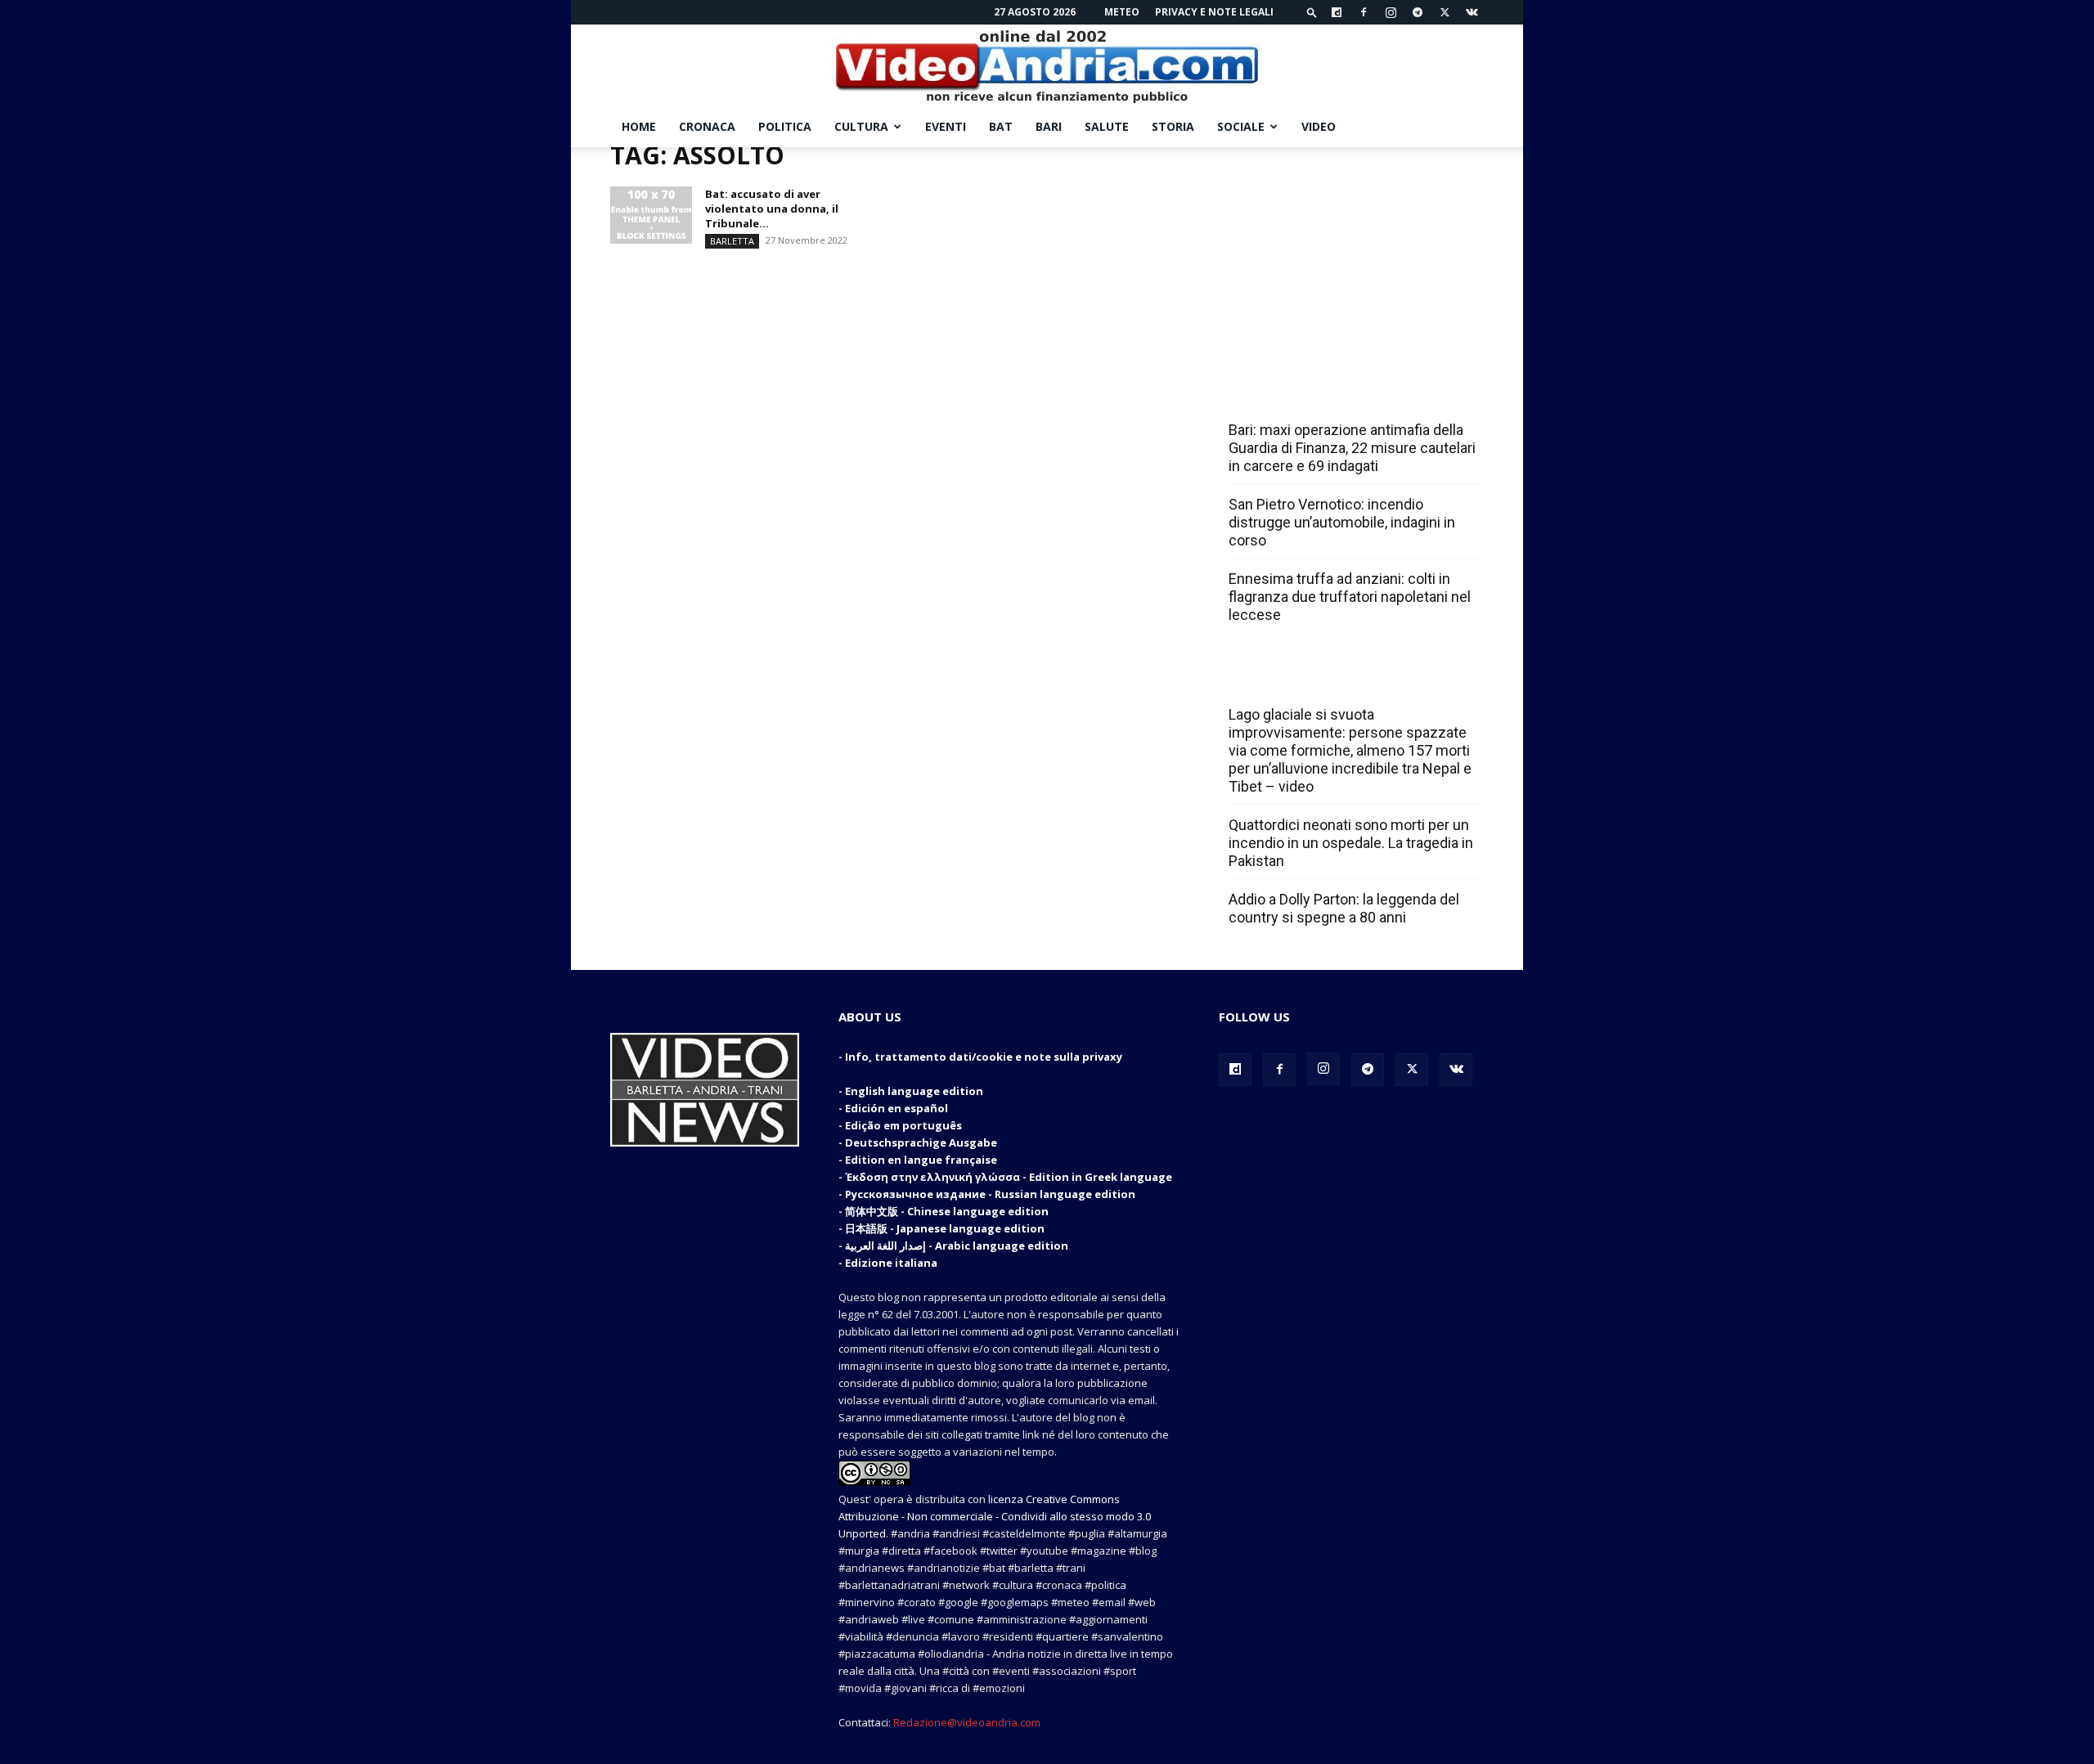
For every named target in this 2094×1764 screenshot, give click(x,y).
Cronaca (707, 126)
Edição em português (903, 1125)
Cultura (861, 126)
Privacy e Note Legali (1214, 12)
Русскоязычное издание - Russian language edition (990, 1194)
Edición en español (896, 1108)
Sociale (1241, 126)
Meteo (1122, 12)
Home (639, 126)
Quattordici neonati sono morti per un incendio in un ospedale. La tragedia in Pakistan (1351, 843)
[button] (1312, 12)
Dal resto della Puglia (1305, 394)
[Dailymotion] (1337, 12)
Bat (1001, 126)
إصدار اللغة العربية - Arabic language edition (957, 1246)
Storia (1173, 126)
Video (1319, 126)
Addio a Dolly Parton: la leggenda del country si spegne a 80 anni (1344, 908)
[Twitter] (1445, 12)
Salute (1107, 126)
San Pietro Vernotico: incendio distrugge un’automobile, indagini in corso (1342, 522)
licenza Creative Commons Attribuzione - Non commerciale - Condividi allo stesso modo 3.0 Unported (995, 1516)
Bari (1049, 126)
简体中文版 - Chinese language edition (947, 1211)
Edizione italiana (891, 1263)
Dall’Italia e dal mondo (1308, 679)
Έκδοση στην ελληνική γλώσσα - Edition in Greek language (1009, 1177)
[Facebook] (1364, 12)
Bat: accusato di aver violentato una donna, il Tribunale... (772, 209)
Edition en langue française (921, 1160)
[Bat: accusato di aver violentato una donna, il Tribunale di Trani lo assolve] (651, 215)
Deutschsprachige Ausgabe (921, 1142)
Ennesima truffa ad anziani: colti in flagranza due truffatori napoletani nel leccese (1350, 597)
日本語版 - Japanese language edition (945, 1228)
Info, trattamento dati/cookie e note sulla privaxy (984, 1057)
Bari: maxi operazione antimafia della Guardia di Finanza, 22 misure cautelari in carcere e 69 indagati (1352, 448)
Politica (785, 126)
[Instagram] (1391, 12)
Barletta (732, 241)
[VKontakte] (1472, 12)
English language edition (914, 1091)
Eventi (946, 126)
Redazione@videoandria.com (967, 1722)
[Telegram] (1418, 12)
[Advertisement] (1351, 249)
